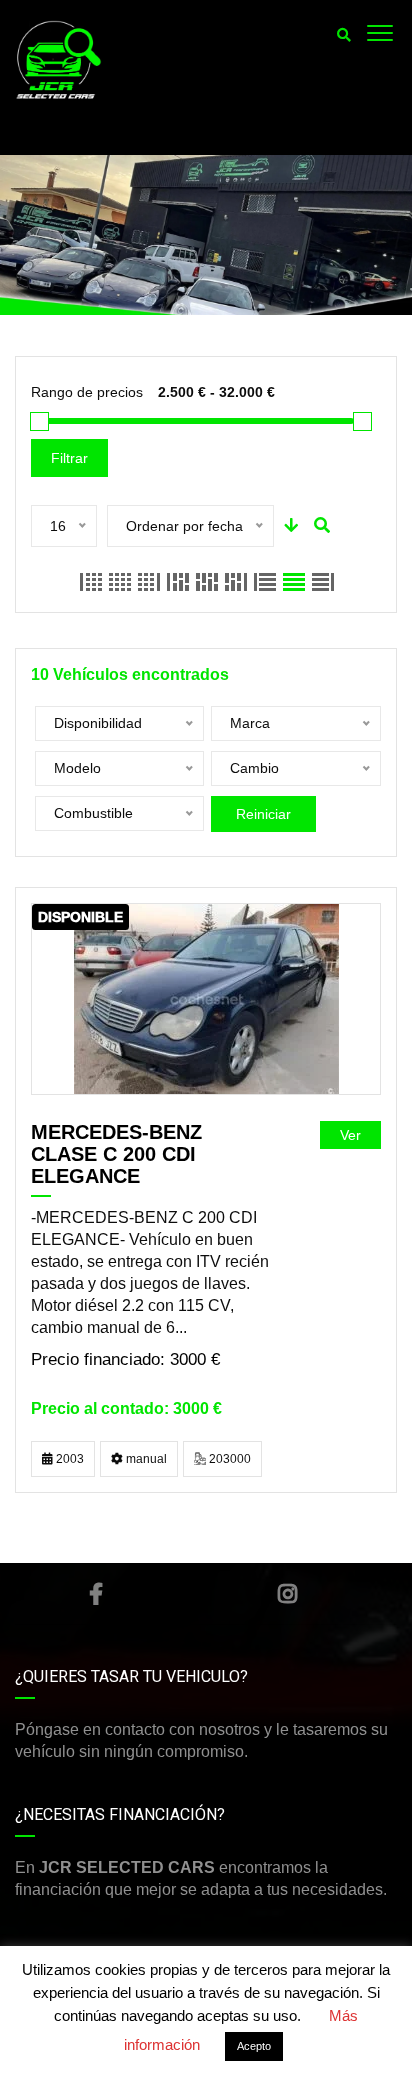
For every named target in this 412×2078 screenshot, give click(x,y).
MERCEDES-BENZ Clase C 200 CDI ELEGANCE (116, 1154)
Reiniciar (263, 814)
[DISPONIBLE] (206, 998)
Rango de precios (87, 392)
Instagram (287, 1594)
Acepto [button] (254, 2046)
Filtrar (69, 458)
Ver (350, 1135)
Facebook (96, 1594)
